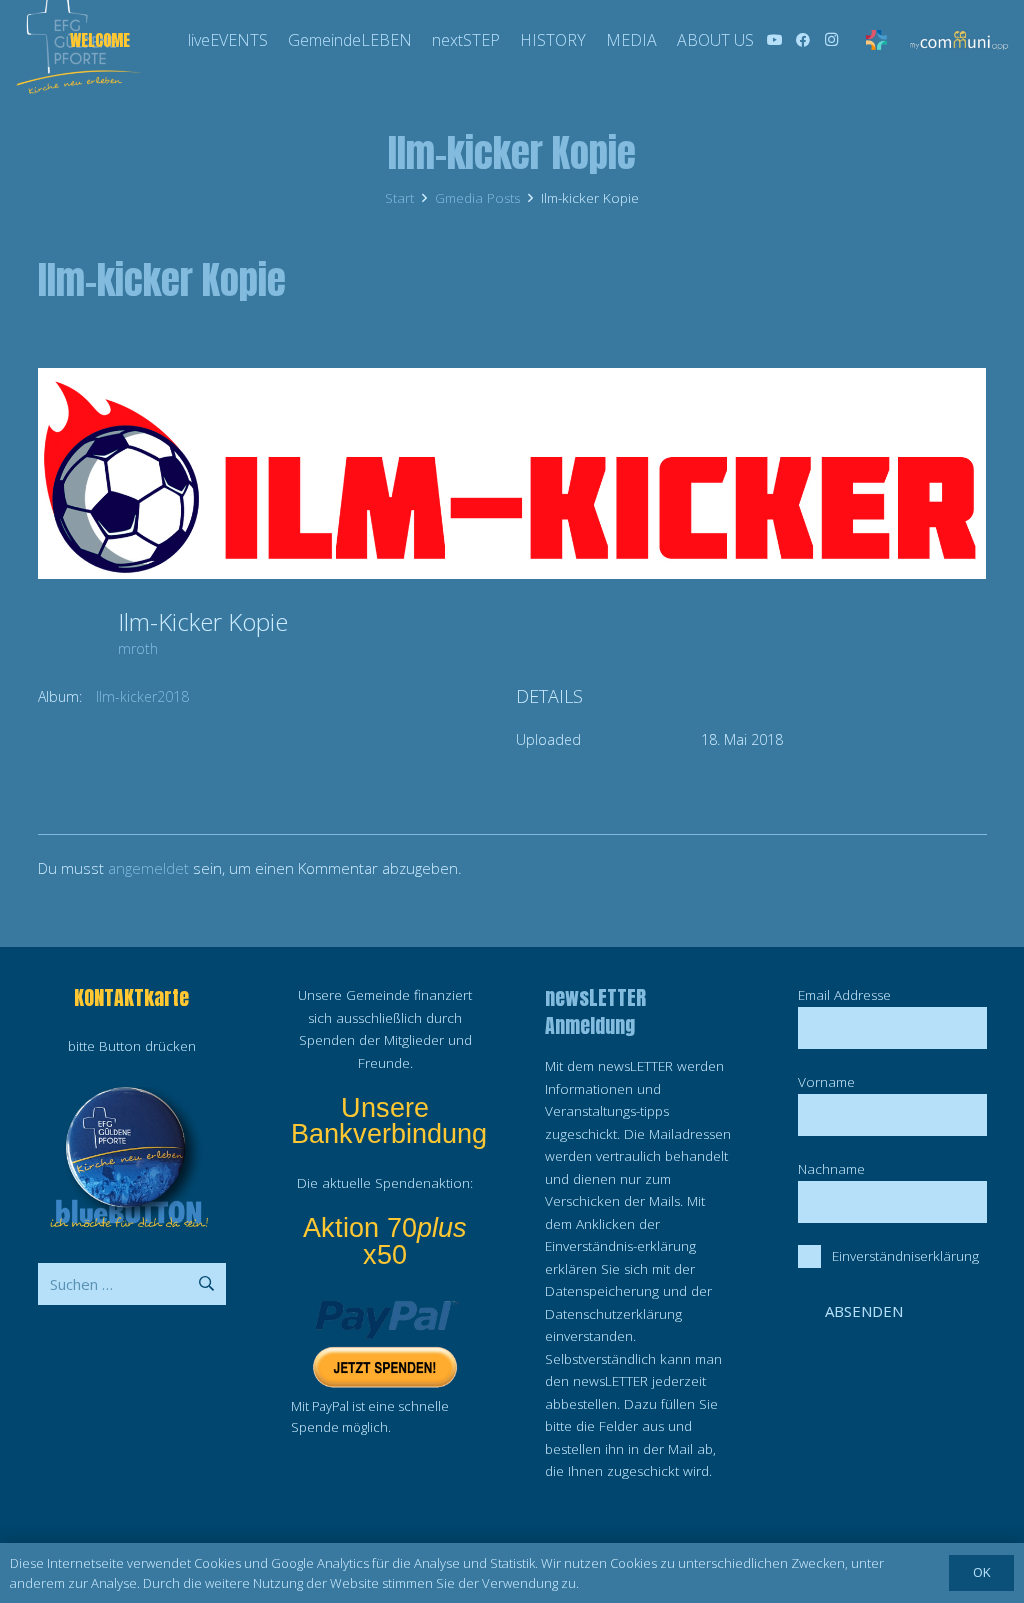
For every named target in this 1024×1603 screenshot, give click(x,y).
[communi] (958, 40)
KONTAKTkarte (131, 997)
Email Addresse (844, 995)
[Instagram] (831, 40)
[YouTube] (775, 40)
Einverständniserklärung (905, 1256)
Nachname (831, 1169)
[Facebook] (803, 40)
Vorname (826, 1082)
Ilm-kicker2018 (142, 696)
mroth (138, 648)
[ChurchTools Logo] (876, 40)
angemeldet (148, 868)
